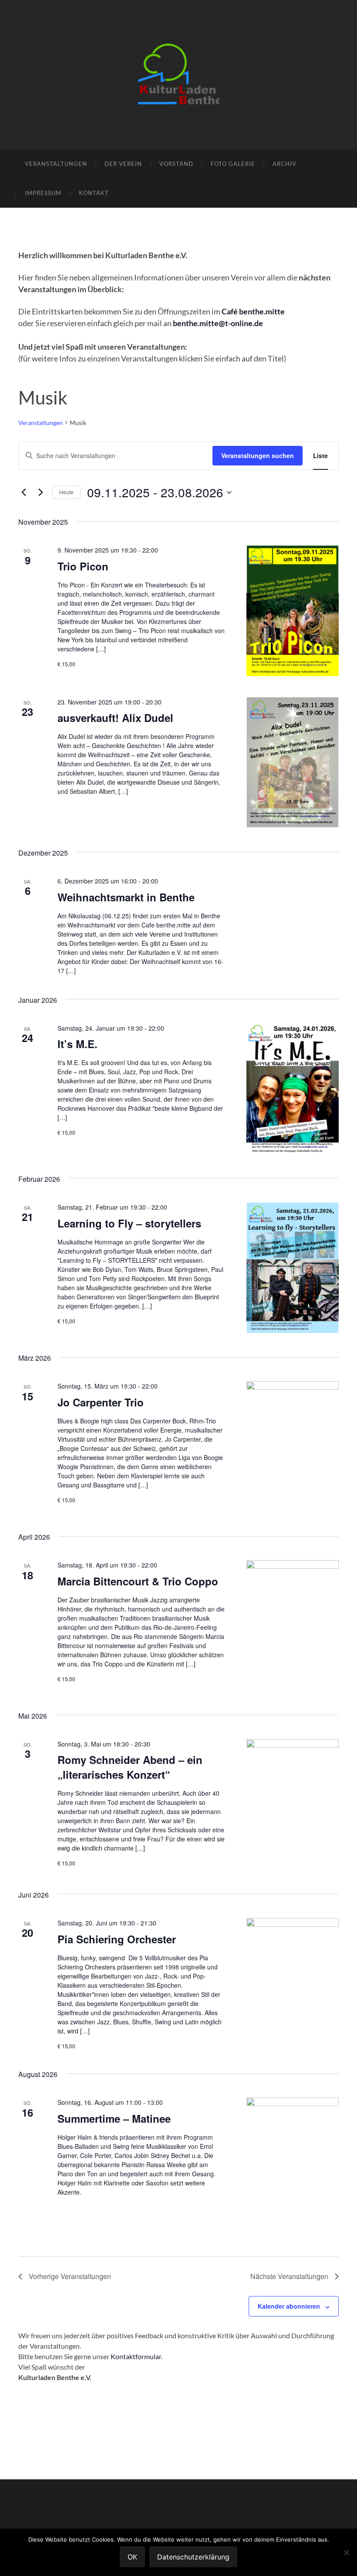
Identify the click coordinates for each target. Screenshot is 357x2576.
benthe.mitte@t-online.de (218, 323)
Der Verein (123, 164)
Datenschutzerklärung (193, 2557)
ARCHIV (285, 164)
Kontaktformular (136, 2356)
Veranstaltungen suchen (258, 455)
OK (132, 2557)
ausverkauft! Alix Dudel (115, 718)
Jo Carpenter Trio (101, 1402)
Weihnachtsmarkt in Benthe (126, 897)
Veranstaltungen (56, 164)
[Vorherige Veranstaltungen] (24, 492)
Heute (66, 492)
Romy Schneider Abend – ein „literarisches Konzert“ (130, 1767)
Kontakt (94, 193)
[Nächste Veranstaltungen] (40, 492)
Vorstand (176, 164)
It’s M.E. (77, 1044)
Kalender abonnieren (289, 2306)
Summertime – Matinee (114, 2118)
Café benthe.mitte (253, 311)
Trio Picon (83, 566)
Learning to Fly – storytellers (129, 1223)
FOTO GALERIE (233, 164)
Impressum (43, 193)
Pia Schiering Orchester (117, 1939)
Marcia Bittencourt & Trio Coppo (138, 1581)
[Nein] (346, 2552)
